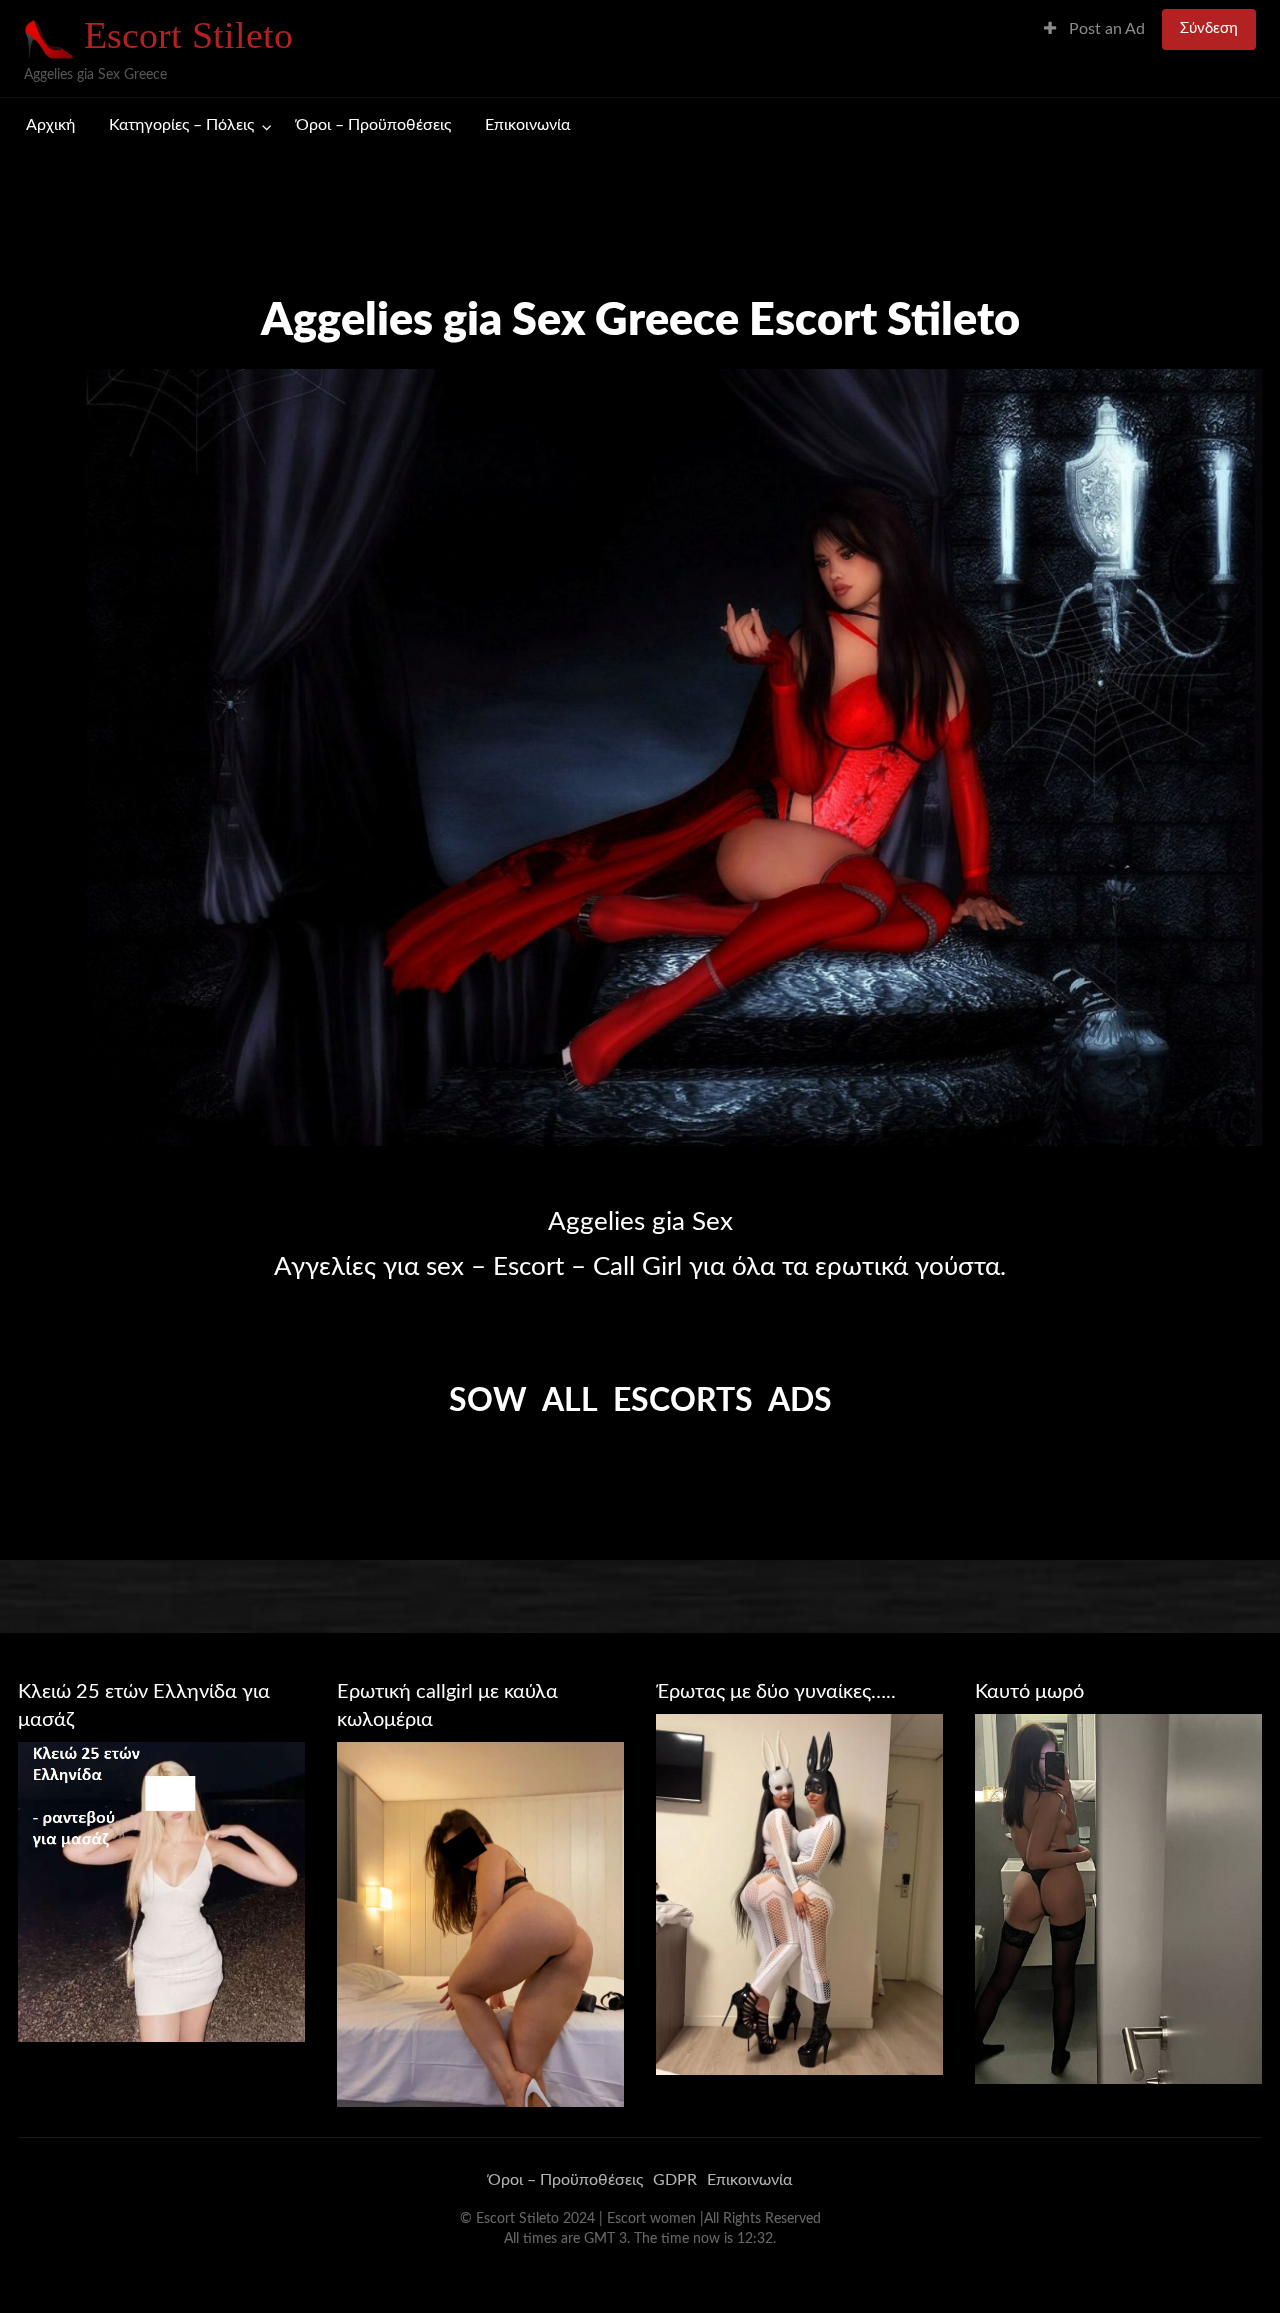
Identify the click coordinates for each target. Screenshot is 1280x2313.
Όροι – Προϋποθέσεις (373, 125)
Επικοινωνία (527, 125)
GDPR (675, 2180)
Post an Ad (1105, 29)
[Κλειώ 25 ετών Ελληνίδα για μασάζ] (161, 1891)
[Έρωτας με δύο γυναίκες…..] (799, 1894)
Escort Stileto (188, 35)
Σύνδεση (1209, 28)
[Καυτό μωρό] (1118, 1898)
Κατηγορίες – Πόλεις (181, 125)
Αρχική (50, 125)
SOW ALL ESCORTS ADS (640, 1401)
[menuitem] (1094, 29)
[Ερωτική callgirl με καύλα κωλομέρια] (480, 1924)
